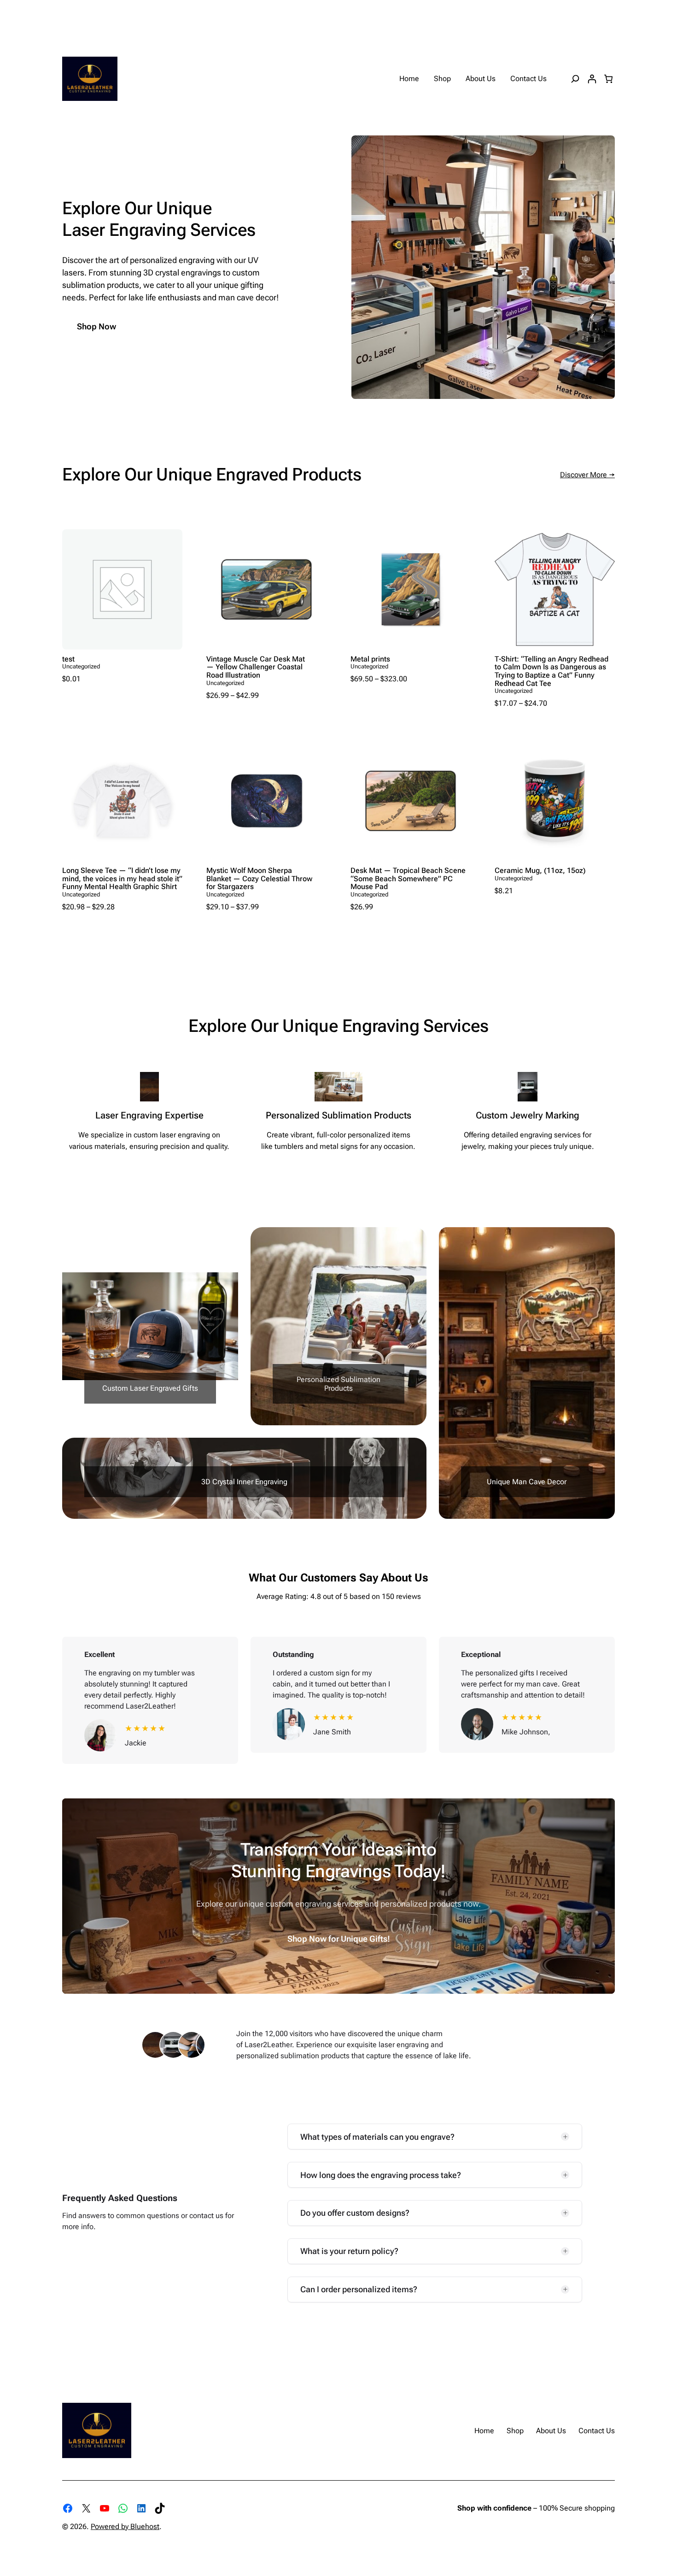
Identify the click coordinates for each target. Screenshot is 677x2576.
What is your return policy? (349, 2251)
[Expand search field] (575, 79)
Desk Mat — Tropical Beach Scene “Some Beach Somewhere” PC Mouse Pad (408, 879)
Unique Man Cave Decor (527, 1482)
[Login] (592, 79)
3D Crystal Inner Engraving (244, 1482)
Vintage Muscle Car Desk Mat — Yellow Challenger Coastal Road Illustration (256, 667)
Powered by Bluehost (125, 2526)
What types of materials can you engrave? (377, 2137)
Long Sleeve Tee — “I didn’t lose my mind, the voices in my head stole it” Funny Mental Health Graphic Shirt (122, 879)
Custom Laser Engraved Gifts (150, 1388)
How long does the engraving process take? (381, 2175)
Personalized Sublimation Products (338, 1384)
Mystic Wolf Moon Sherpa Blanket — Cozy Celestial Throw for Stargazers (259, 879)
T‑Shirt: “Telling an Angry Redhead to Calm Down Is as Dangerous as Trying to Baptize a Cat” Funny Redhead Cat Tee (552, 671)
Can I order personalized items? (359, 2289)
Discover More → (587, 475)
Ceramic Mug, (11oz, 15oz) (540, 871)
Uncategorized (81, 666)
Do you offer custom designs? (355, 2213)
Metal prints (370, 659)
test (68, 659)
